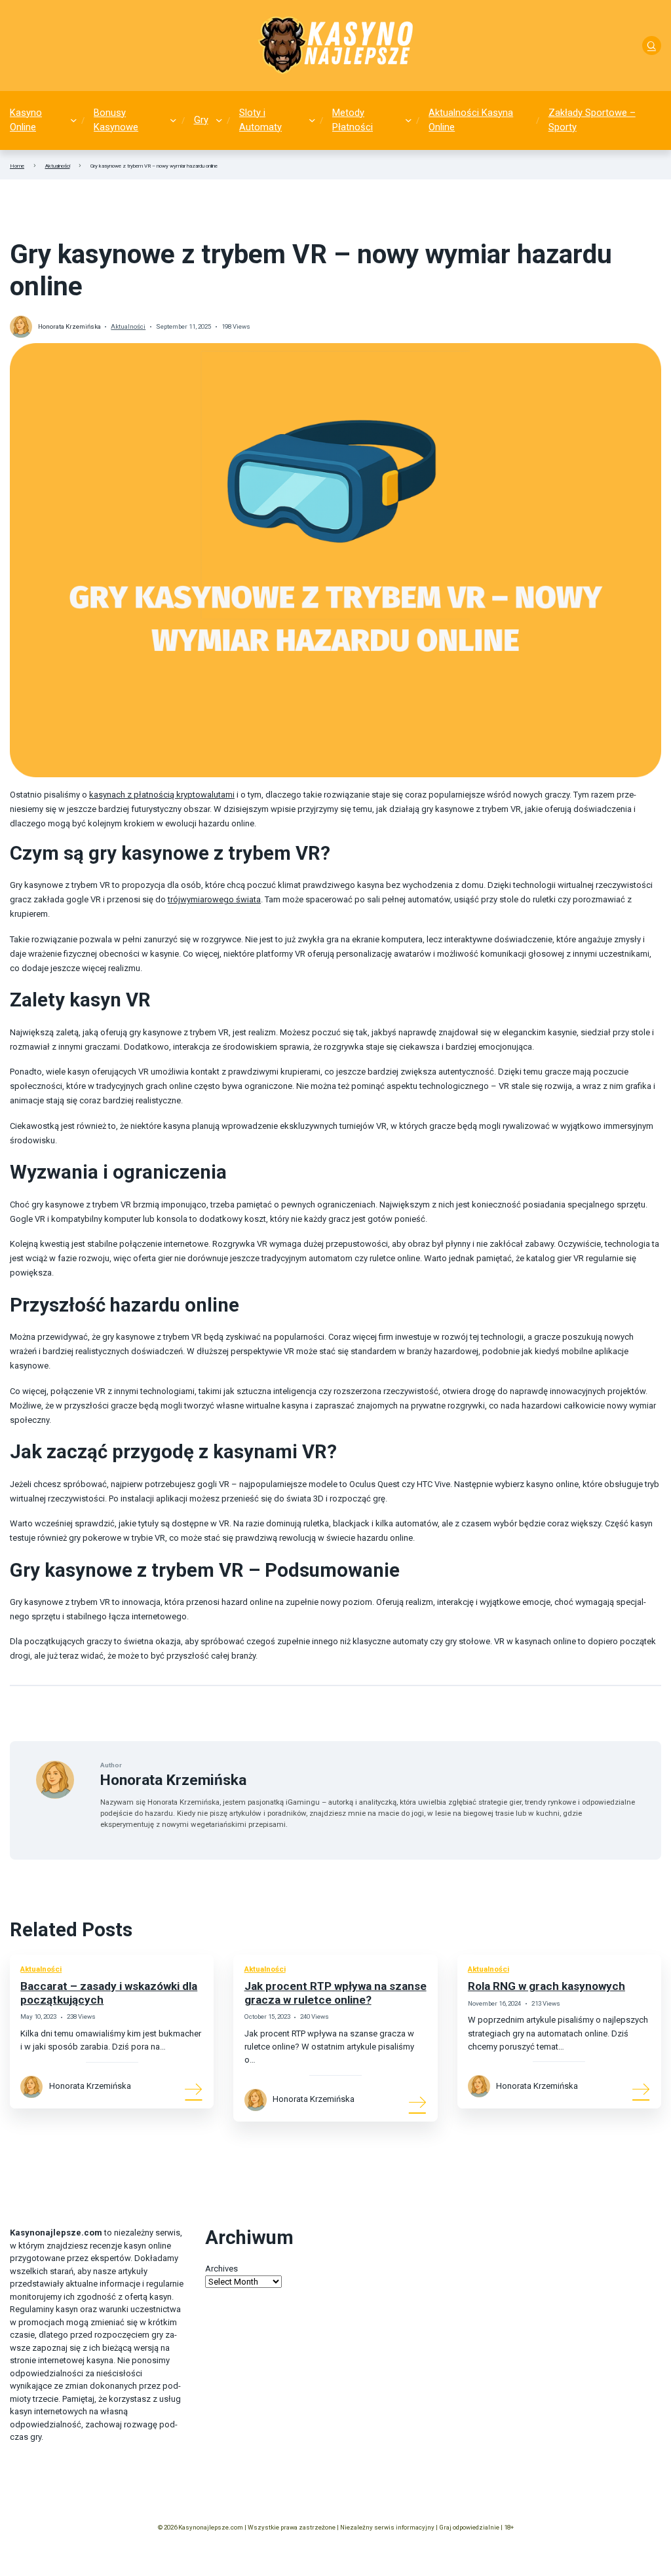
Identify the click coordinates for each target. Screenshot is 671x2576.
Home (17, 166)
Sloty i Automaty (260, 120)
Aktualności (58, 166)
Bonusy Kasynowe (116, 120)
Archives (221, 2269)
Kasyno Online (26, 120)
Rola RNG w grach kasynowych (546, 1986)
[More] (194, 2089)
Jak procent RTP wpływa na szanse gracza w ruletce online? (335, 1993)
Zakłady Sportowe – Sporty (592, 120)
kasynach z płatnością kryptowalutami (162, 795)
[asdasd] (652, 46)
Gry (201, 120)
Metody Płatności (353, 120)
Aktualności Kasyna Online (471, 120)
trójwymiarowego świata (214, 899)
